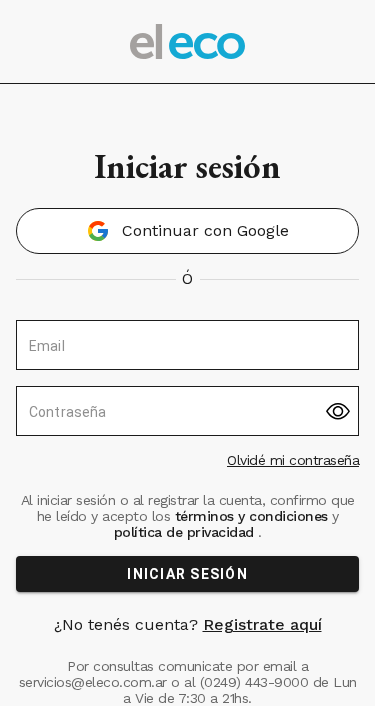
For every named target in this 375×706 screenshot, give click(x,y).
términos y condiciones (251, 516)
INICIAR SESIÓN (187, 574)
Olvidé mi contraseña (293, 460)
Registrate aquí (262, 624)
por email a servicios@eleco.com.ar (164, 674)
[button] (187, 231)
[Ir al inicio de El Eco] (188, 41)
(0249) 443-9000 (254, 682)
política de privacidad (186, 532)
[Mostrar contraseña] (338, 411)
